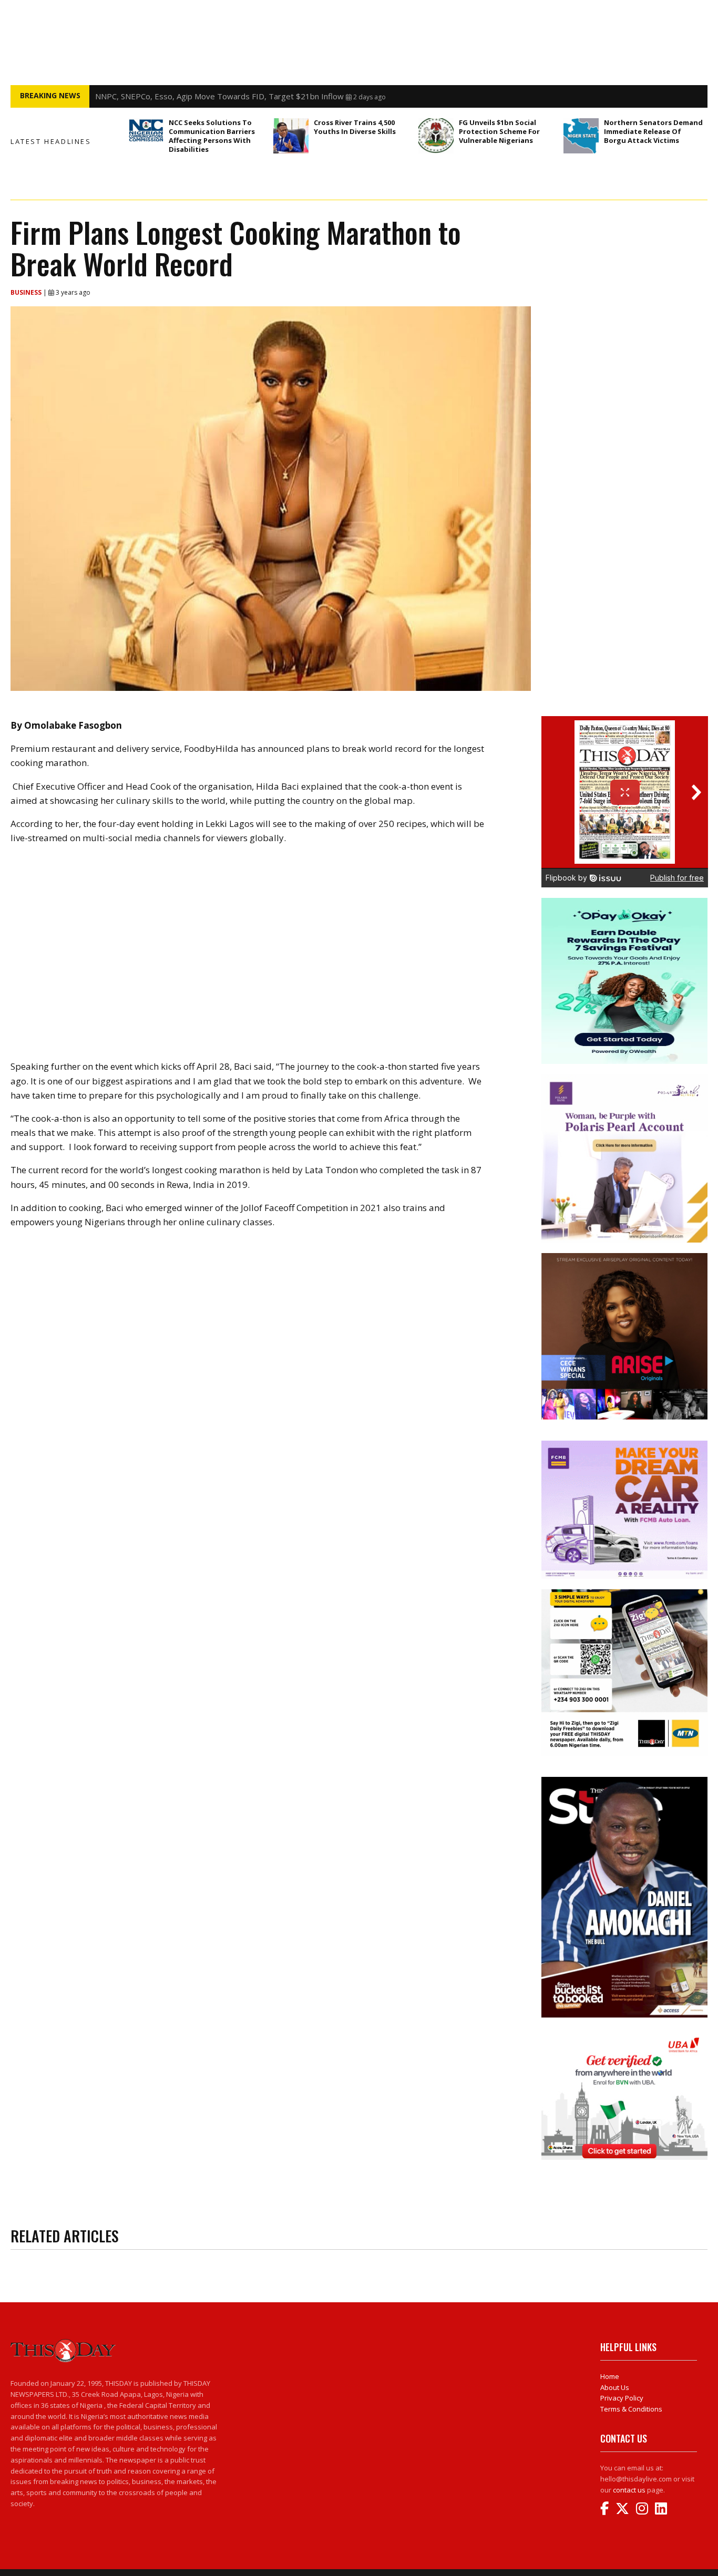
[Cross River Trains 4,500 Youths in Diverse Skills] (291, 136)
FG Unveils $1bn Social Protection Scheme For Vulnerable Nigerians (499, 131)
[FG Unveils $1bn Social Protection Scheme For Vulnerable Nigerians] (436, 136)
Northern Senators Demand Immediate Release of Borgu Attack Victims (653, 131)
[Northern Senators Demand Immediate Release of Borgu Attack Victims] (581, 136)
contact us (629, 2490)
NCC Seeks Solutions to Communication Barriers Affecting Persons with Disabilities (212, 136)
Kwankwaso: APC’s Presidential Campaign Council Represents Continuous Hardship (245, 96)
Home (610, 2376)
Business (27, 292)
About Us (615, 2387)
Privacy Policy (622, 2398)
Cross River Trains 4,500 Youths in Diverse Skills (355, 127)
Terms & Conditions (631, 2409)
